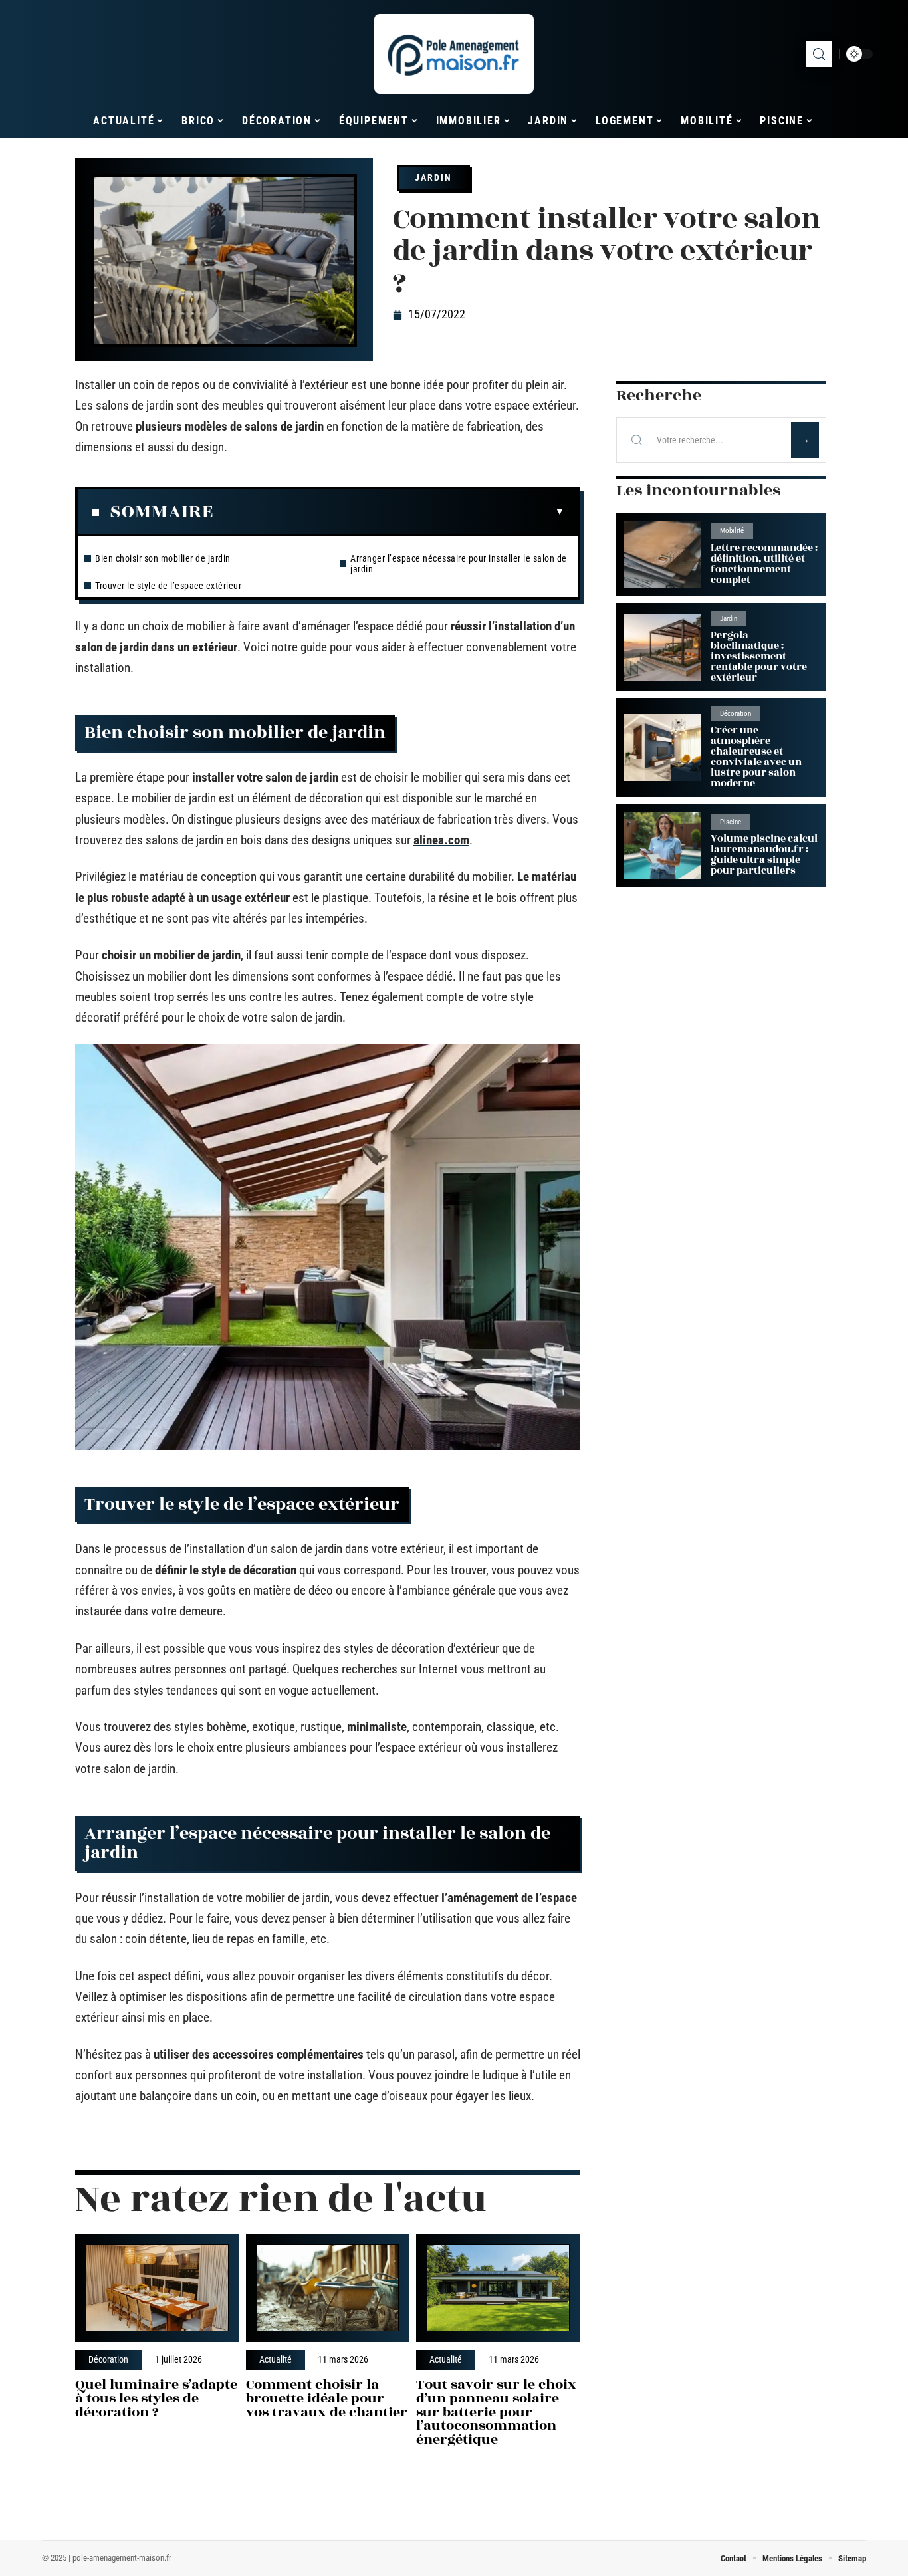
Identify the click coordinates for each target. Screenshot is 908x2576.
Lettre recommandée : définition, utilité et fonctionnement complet (764, 564)
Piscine (731, 822)
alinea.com (441, 840)
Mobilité (732, 531)
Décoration (108, 2360)
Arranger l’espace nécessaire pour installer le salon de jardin (459, 564)
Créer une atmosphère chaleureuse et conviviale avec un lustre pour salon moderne (756, 757)
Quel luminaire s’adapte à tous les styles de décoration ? (156, 2398)
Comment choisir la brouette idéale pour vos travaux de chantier (327, 2398)
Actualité (276, 2360)
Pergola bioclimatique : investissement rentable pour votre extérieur (759, 656)
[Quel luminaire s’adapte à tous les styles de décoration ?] (157, 2288)
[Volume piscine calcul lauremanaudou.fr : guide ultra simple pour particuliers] (662, 845)
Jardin (433, 177)
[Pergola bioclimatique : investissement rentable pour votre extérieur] (662, 647)
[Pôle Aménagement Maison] (454, 54)
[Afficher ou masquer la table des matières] (389, 512)
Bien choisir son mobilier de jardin (163, 558)
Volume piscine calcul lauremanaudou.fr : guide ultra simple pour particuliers (764, 855)
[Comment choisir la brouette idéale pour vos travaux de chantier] (328, 2288)
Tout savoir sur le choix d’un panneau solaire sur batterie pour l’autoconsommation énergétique (496, 2412)
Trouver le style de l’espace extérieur (168, 586)
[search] (819, 54)
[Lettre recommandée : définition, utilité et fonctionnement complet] (662, 554)
